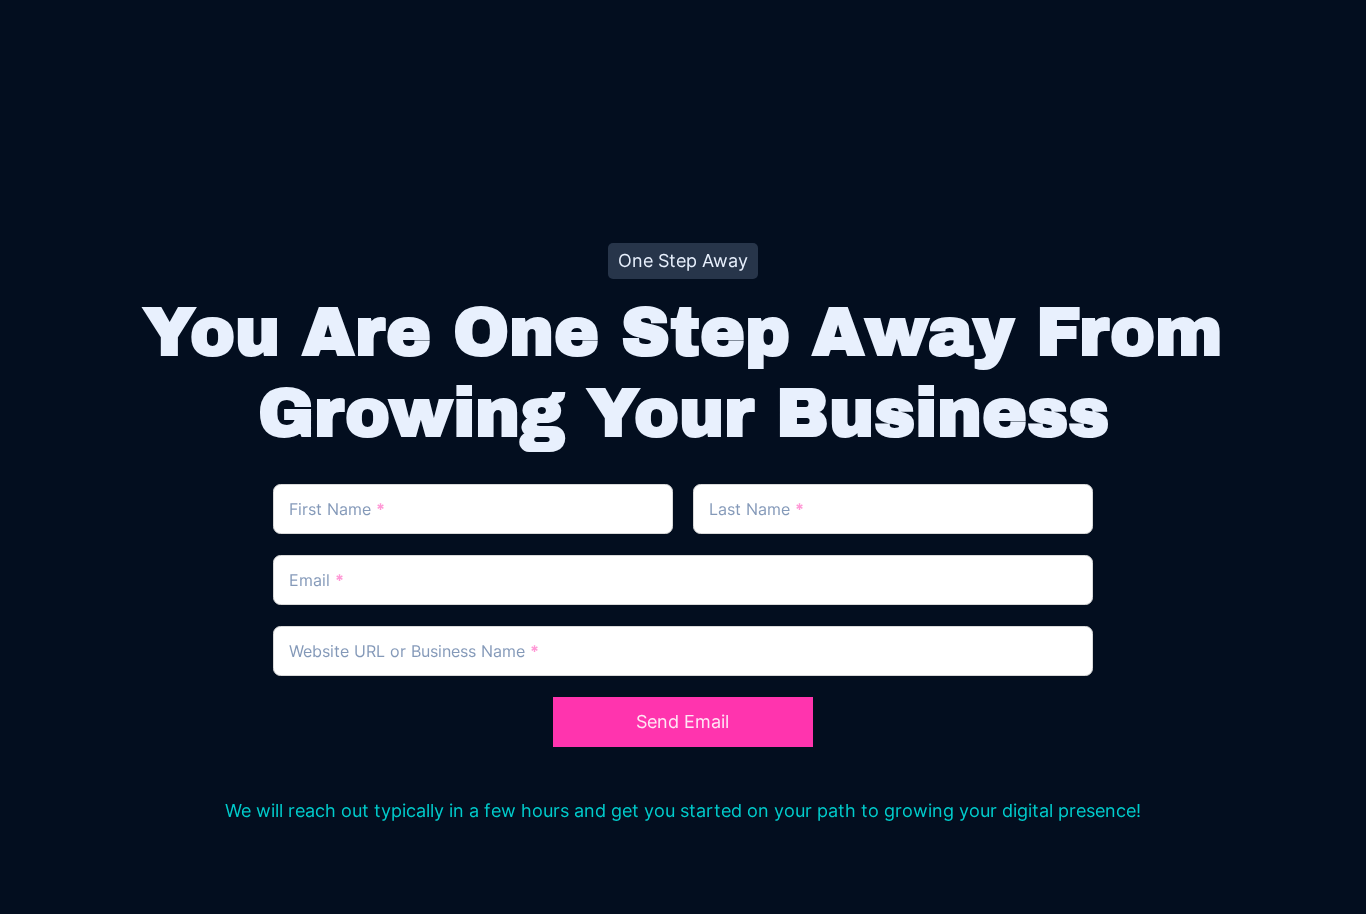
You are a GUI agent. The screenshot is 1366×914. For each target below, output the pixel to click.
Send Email (682, 721)
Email (316, 580)
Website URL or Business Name (414, 651)
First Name (337, 509)
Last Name (756, 509)
